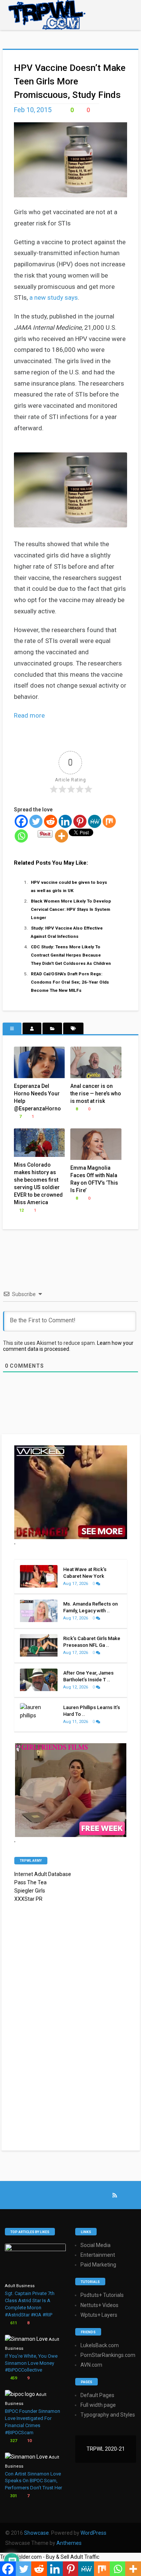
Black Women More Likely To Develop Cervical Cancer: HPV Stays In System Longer (71, 909)
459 (13, 2378)
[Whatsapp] (21, 836)
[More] (61, 836)
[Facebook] (21, 821)
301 (13, 2496)
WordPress (93, 2533)
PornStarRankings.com (108, 2355)
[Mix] (109, 821)
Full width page (98, 2405)
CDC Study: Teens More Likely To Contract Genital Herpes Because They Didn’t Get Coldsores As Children (71, 955)
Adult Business (20, 2286)
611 (13, 2323)
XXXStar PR (28, 1899)
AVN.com (91, 2365)
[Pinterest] (80, 821)
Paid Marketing (98, 2265)
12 (21, 1210)
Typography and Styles (108, 2415)
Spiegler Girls (30, 1891)
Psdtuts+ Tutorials (102, 2295)
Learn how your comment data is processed (68, 1346)
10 (29, 2441)
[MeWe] (95, 821)
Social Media (96, 2245)
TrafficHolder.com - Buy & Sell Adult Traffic (50, 2557)
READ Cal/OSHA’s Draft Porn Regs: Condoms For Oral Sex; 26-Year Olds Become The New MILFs (70, 982)
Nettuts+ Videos (99, 2305)
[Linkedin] (65, 821)
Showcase (36, 2533)
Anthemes (69, 2543)
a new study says (54, 297)
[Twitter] (36, 821)
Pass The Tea (30, 1882)
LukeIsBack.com (100, 2345)
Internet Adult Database (43, 1874)
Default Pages (97, 2395)
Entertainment (98, 2255)
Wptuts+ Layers (99, 2315)
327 (13, 2441)
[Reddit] (51, 821)
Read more (29, 715)
